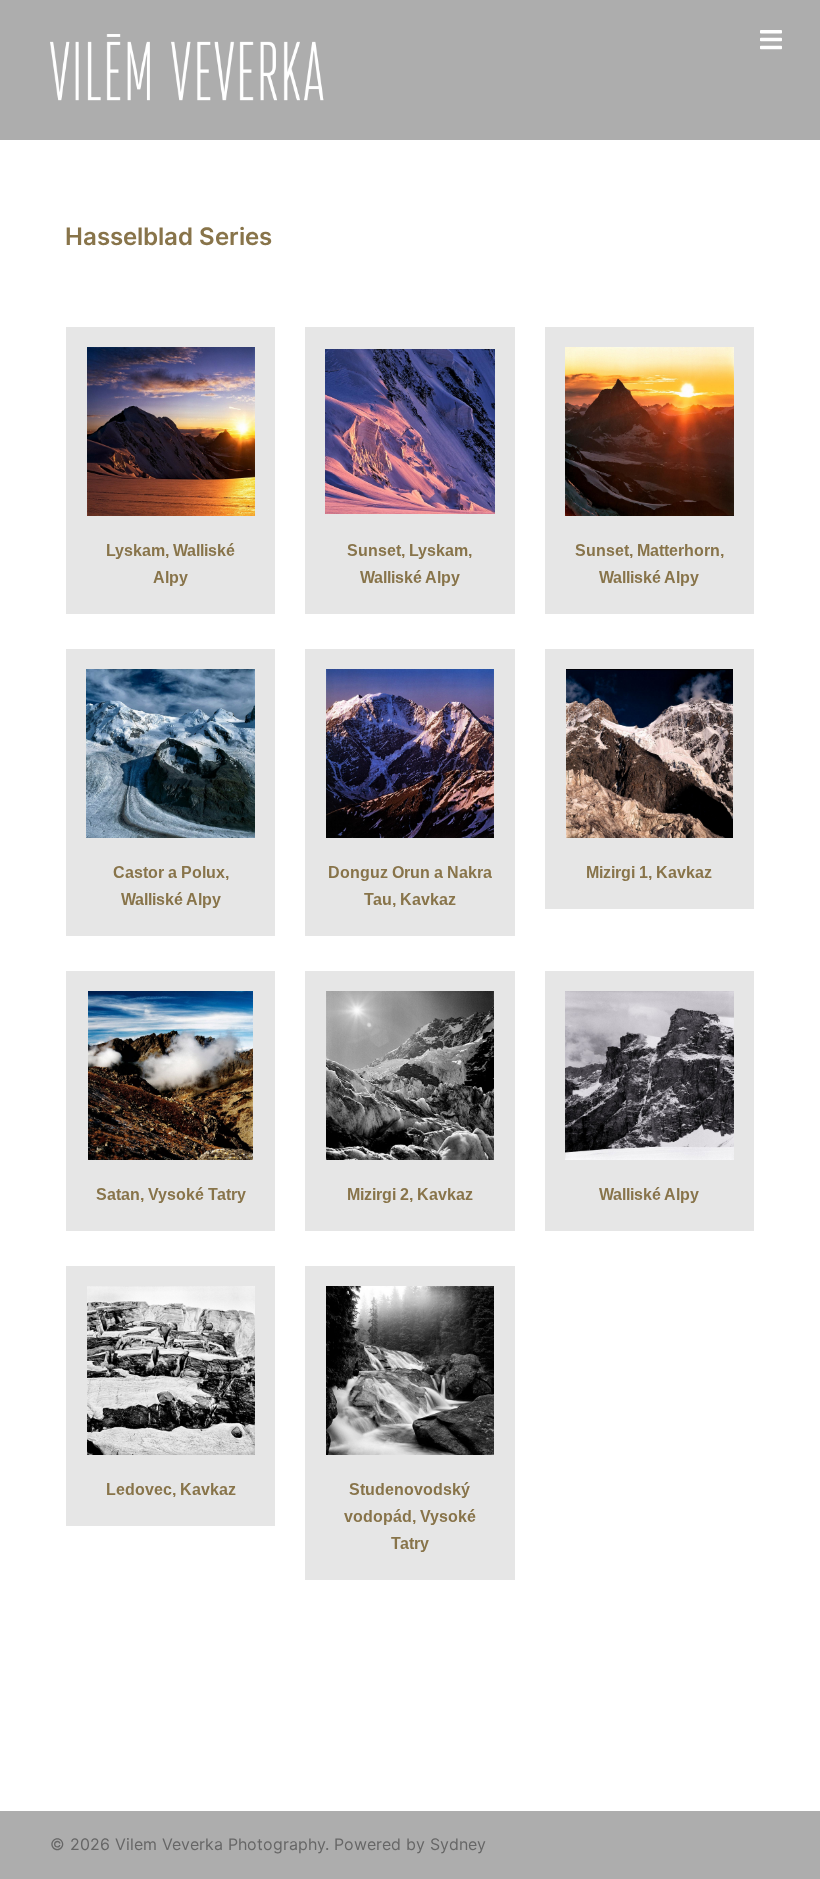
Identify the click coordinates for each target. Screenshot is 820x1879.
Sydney (458, 1844)
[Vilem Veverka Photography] (192, 68)
